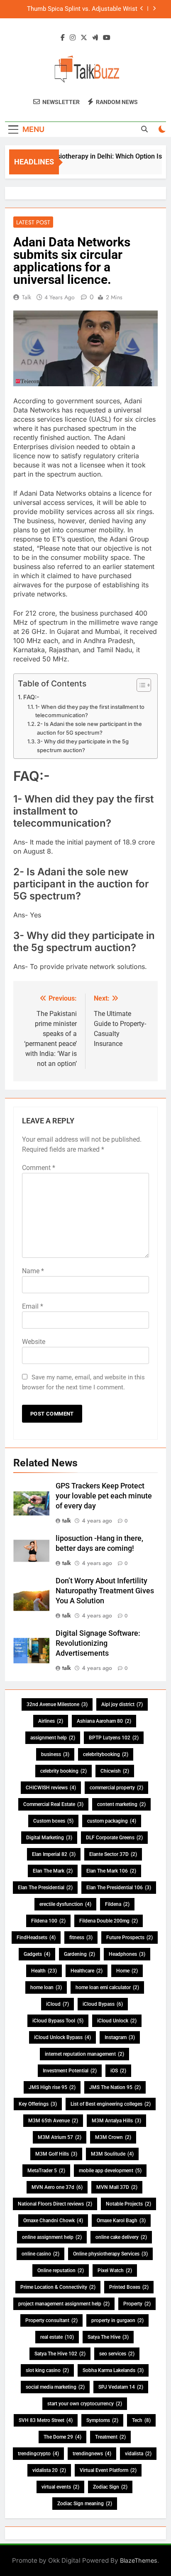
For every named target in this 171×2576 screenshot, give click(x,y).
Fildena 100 (48, 1921)
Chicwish (115, 1771)
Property (137, 2304)
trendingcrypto (38, 2454)
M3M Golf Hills (56, 2154)
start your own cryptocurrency (85, 2404)
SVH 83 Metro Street (46, 2420)
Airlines (51, 1721)
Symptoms (102, 2420)
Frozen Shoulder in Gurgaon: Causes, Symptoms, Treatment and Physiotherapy (81, 9)
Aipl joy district (122, 1704)
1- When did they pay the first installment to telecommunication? (90, 711)
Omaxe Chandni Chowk (53, 2221)
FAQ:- (31, 697)
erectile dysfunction (65, 1904)
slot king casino (47, 2370)
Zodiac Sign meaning (85, 2504)
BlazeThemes (139, 2560)
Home (127, 1971)
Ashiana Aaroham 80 (104, 1721)
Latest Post (33, 222)
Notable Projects (128, 2204)
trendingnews (92, 2454)
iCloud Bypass (103, 2004)
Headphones (127, 1954)
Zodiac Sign (110, 2487)
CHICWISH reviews (51, 1788)
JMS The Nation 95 (115, 2087)
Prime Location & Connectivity (58, 2287)
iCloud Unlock (117, 2021)
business (55, 1754)
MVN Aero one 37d (57, 2187)
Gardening (79, 1954)
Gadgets (37, 1954)
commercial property (116, 1788)
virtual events (60, 2487)
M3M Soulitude (112, 2154)
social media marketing (55, 2387)
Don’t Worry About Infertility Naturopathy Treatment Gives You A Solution (105, 1591)
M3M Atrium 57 (60, 2137)
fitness (81, 1938)
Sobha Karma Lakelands (113, 2370)
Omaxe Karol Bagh (121, 2221)
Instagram (120, 2037)
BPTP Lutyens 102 (114, 1738)
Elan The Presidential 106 (119, 1888)
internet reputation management (84, 2054)
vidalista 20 (49, 2470)
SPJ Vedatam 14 (121, 2387)
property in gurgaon (117, 2320)
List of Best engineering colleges (111, 2104)
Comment (39, 1168)
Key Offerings (38, 2104)
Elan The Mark (53, 1871)
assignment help (53, 1738)
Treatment (110, 2437)
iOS (118, 2071)
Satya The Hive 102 (60, 2354)
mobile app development (110, 2171)
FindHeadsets (36, 1938)
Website (34, 1342)
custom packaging (112, 1821)
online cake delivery (121, 2237)
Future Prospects (129, 1938)
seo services (117, 2354)
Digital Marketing (49, 1838)
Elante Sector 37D (113, 1854)
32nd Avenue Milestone (57, 1704)
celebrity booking (64, 1771)
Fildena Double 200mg (109, 1921)
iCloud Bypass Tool (58, 2021)
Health (44, 1971)
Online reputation (61, 2270)
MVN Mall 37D (117, 2187)
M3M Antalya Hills (116, 2121)
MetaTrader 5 (46, 2171)
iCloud (57, 2004)
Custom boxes (53, 1821)
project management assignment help (64, 2304)
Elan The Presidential (45, 1888)
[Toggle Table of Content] (140, 685)
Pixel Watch (115, 2270)
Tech (141, 2420)
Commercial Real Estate (53, 1804)
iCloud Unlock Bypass (62, 2037)
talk (27, 297)
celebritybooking (106, 1754)
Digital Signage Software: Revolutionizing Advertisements (98, 1643)
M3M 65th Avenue (53, 2121)
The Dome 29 (62, 2437)
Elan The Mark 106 (111, 1871)
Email (33, 1306)
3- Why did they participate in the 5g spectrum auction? (83, 746)
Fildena (117, 1904)
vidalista (138, 2454)
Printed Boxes (129, 2287)
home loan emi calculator (107, 1987)
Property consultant (51, 2320)
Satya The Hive (108, 2337)
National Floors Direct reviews (55, 2204)
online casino (40, 2254)
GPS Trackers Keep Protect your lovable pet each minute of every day (104, 1496)
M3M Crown (113, 2137)
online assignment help (52, 2237)
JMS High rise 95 (52, 2087)
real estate (57, 2337)
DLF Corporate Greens (114, 1838)
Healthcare (87, 1971)
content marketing (121, 1804)
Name (33, 1271)
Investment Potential (70, 2071)
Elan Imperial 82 (54, 1854)
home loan (46, 1987)
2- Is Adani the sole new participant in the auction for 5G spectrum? (89, 728)
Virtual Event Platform (108, 2470)
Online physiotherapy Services (110, 2254)
